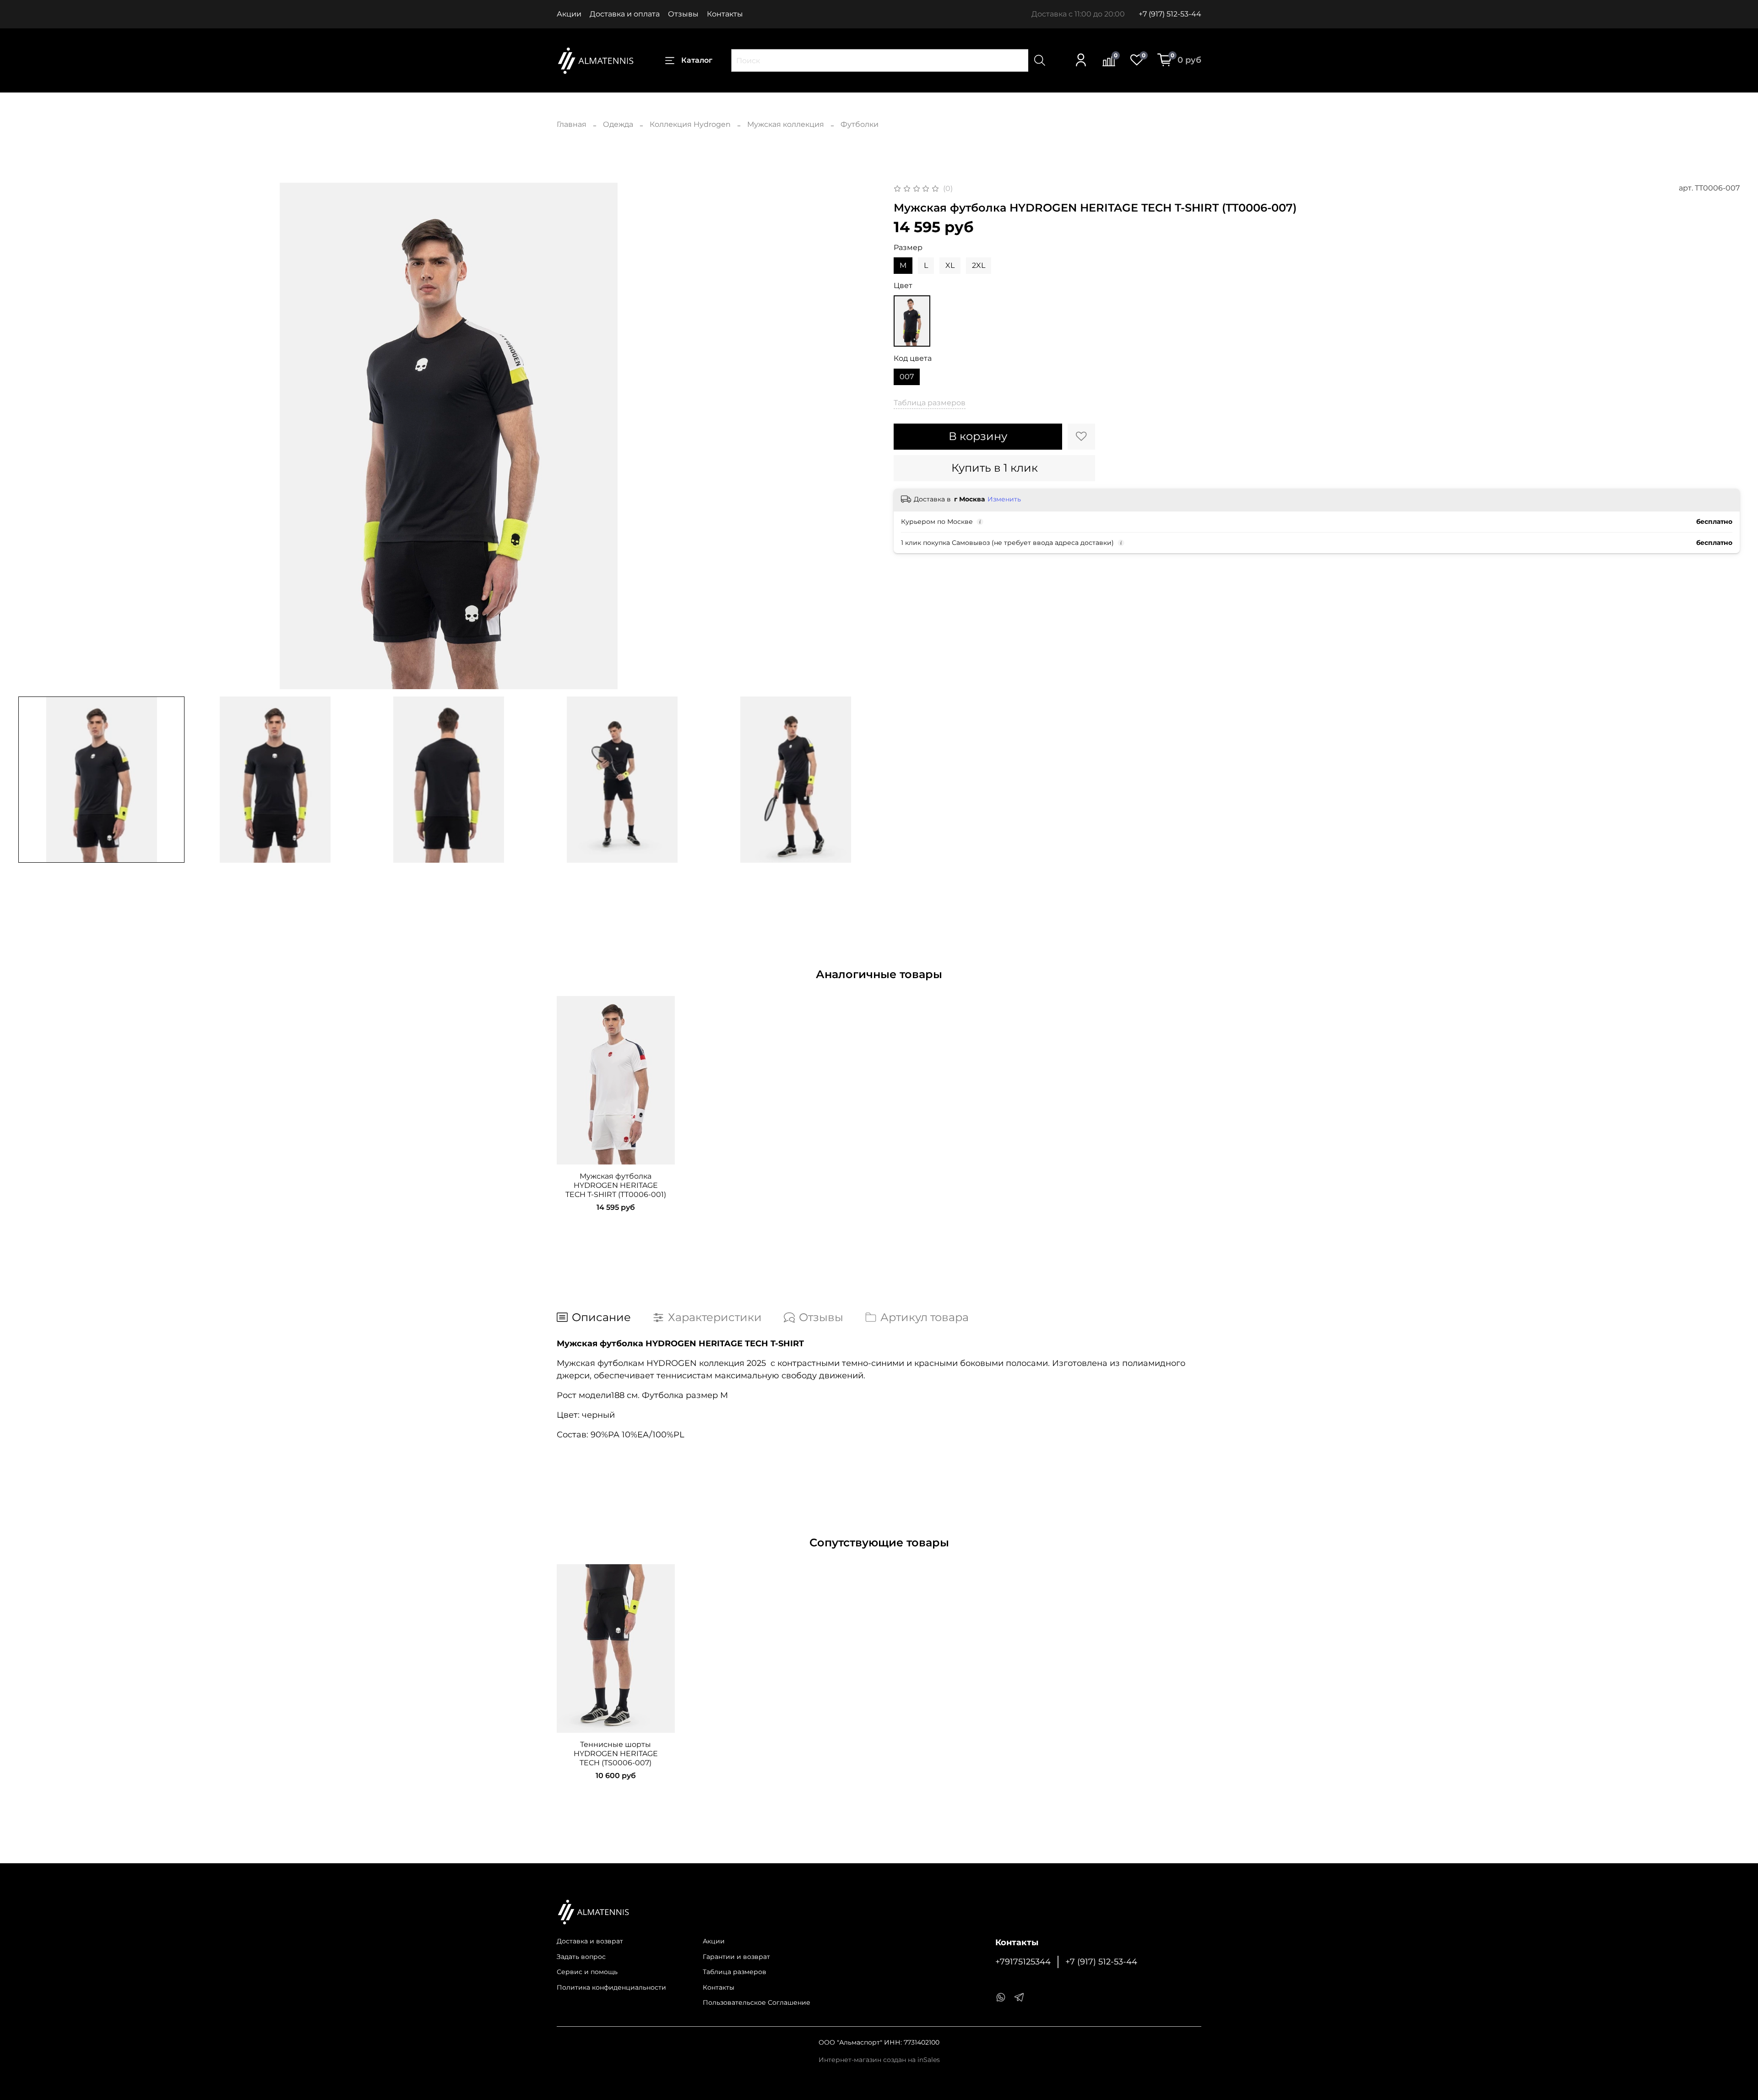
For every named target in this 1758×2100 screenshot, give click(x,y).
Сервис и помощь (587, 1972)
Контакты (725, 14)
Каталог (697, 60)
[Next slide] (864, 436)
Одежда (618, 124)
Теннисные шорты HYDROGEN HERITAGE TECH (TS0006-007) (616, 1754)
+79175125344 (1023, 1961)
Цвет (903, 286)
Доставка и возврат (590, 1941)
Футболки (860, 124)
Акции (569, 14)
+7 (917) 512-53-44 (1170, 14)
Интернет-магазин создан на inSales (879, 2060)
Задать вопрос (581, 1957)
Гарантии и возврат (736, 1957)
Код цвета (913, 358)
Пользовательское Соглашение (757, 2002)
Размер (908, 248)
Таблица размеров (735, 1972)
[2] (912, 321)
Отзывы (683, 14)
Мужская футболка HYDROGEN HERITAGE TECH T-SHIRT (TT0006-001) (616, 1185)
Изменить (1004, 499)
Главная (572, 124)
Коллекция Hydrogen (690, 124)
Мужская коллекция (786, 124)
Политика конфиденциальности (611, 1987)
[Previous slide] (33, 436)
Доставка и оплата (625, 14)
